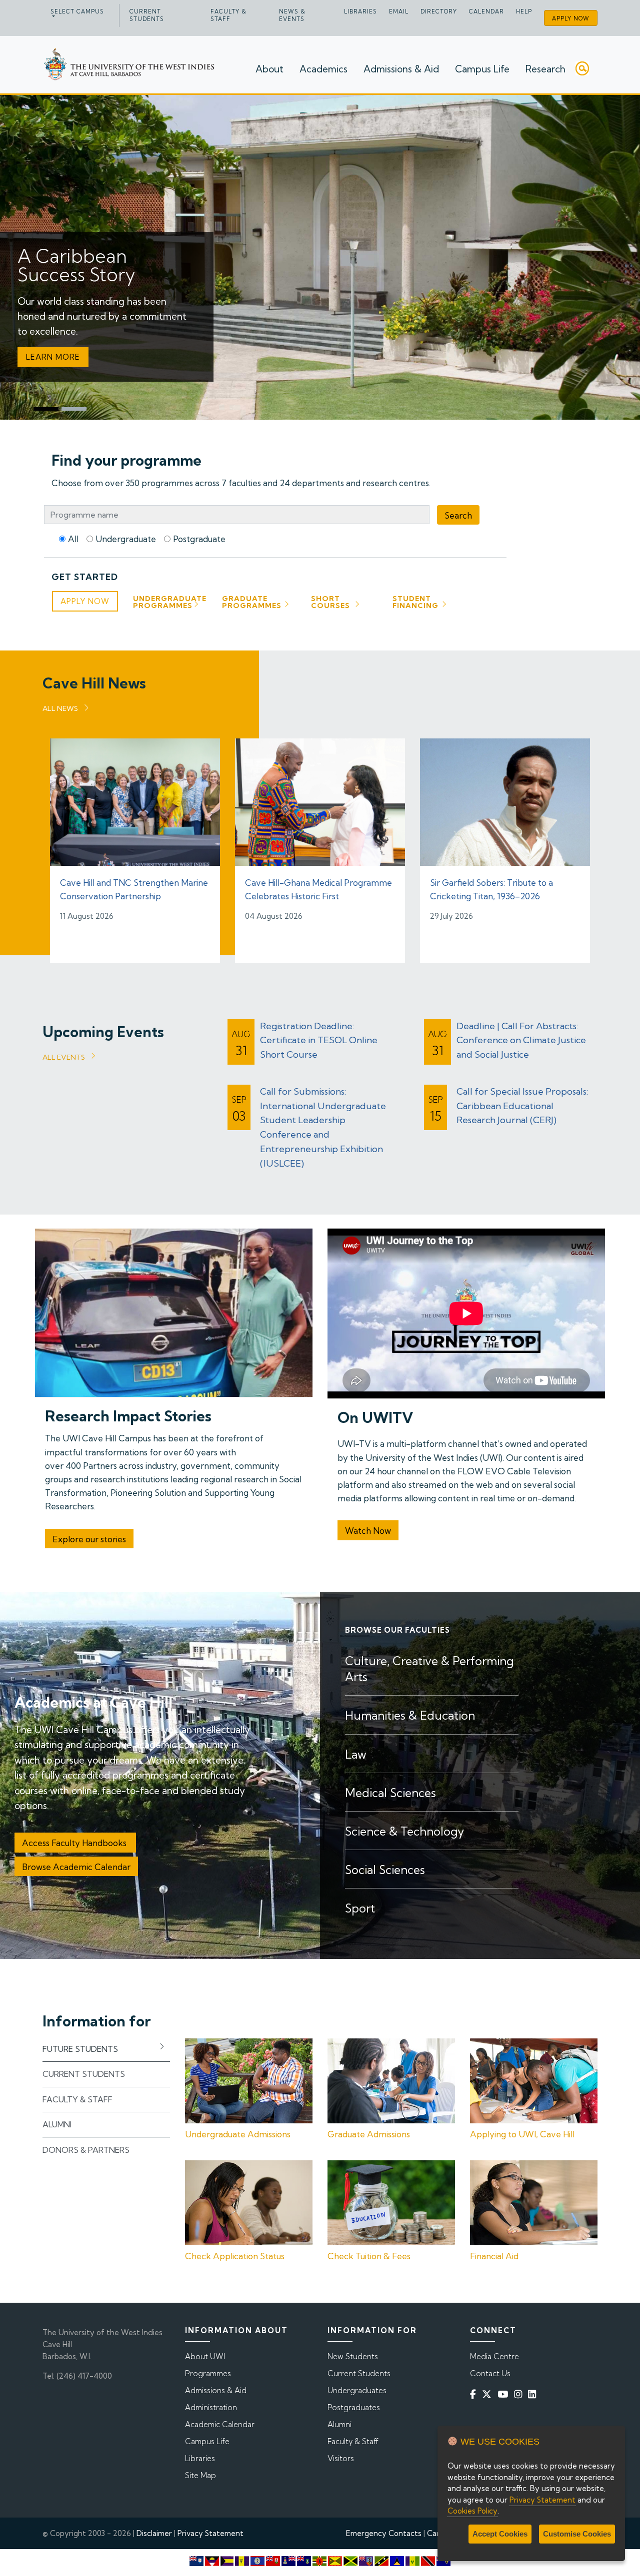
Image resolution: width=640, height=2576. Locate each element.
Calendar (486, 11)
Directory (439, 11)
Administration (211, 2407)
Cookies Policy (472, 2511)
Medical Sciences (390, 1793)
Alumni (339, 2424)
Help (524, 11)
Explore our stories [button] (89, 1539)
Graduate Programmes (252, 602)
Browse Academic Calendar (76, 1867)
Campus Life (482, 69)
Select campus (77, 11)
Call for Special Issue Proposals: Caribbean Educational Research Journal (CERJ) (522, 1106)
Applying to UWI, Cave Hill (522, 2134)
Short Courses (330, 602)
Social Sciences (385, 1870)
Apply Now (571, 18)
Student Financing (415, 602)
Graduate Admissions (369, 2134)
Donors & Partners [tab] (86, 2150)
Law (356, 1754)
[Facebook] (475, 2394)
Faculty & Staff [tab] (77, 2099)
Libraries (360, 11)
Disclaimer (154, 2533)
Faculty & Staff (228, 15)
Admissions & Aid (401, 69)
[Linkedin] (534, 2394)
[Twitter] (489, 2394)
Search (458, 515)
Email (399, 11)
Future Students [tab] (80, 2049)
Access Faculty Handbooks (75, 1843)
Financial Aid (494, 2256)
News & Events (292, 15)
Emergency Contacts (384, 2533)
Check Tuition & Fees (369, 2256)
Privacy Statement (210, 2533)
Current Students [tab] (84, 2074)
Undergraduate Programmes (170, 602)
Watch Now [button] (368, 1531)
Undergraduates (357, 2390)
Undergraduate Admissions (238, 2134)
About (269, 69)
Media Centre (494, 2356)
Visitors (341, 2458)
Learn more (53, 357)
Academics (323, 69)
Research (545, 69)
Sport (360, 1908)
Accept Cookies (500, 2534)
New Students (353, 2356)
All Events (64, 1057)
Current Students (147, 15)
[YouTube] (505, 2394)
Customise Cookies (577, 2534)
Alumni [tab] (57, 2124)
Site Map (200, 2475)
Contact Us (490, 2373)
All (73, 539)
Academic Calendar (220, 2424)
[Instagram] (520, 2394)
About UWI (205, 2356)
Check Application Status (235, 2256)
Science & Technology (404, 1831)
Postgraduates (354, 2407)
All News (60, 708)
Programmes (208, 2373)
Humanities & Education (410, 1715)
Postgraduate (199, 539)
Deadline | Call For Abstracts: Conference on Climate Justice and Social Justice (521, 1040)
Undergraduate (126, 539)
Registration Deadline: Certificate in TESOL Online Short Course (319, 1040)
